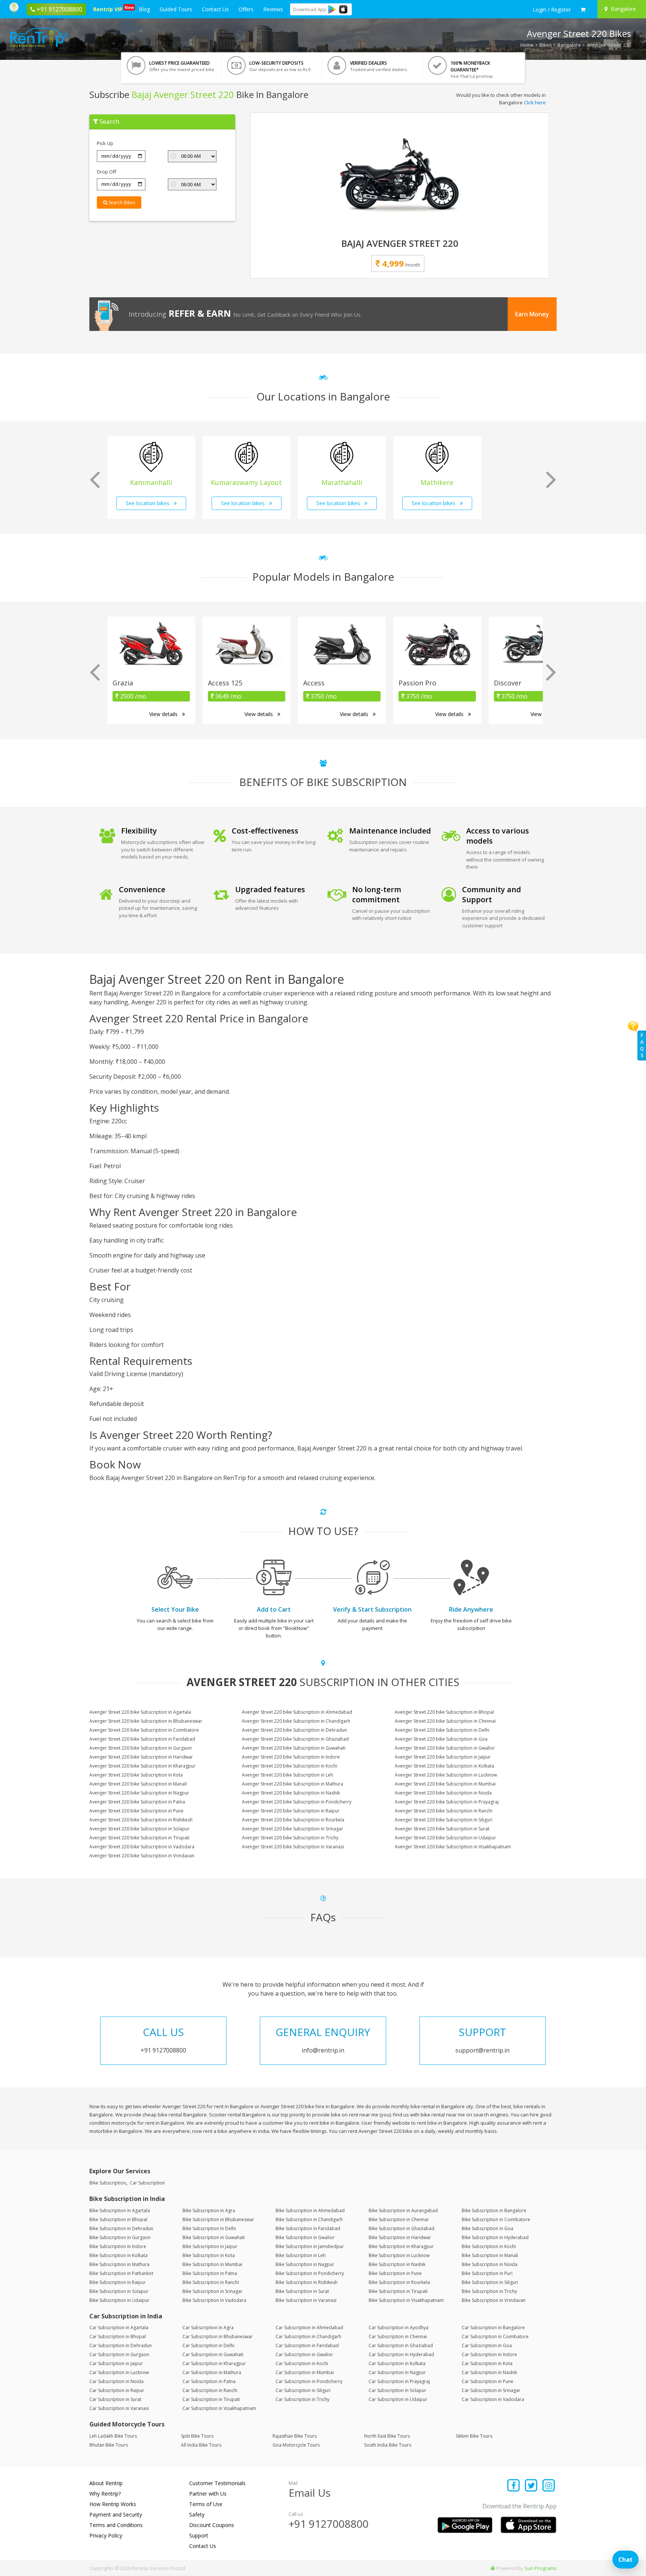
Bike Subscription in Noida (490, 2264)
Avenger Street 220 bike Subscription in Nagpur (139, 1793)
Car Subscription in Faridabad (307, 2345)
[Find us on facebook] (514, 2486)
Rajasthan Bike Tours (295, 2436)
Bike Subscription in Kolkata (119, 2255)
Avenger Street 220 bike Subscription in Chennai (445, 1721)
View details (164, 714)
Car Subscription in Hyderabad (401, 2354)
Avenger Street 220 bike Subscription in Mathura (293, 1784)
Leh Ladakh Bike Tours (113, 2436)
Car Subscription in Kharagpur (214, 2363)
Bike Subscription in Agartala (120, 2210)
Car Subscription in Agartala (119, 2328)
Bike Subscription (108, 2183)
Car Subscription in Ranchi (210, 2390)
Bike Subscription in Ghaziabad (402, 2228)
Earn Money (532, 314)
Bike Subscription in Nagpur (305, 2264)
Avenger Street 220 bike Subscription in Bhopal (444, 1712)
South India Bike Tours (388, 2445)
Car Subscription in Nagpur (397, 2372)
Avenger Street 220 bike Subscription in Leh (287, 1775)
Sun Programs (541, 2568)
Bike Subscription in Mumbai (212, 2264)
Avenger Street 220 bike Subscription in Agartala (140, 1712)
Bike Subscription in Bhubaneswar (218, 2219)
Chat (625, 2560)
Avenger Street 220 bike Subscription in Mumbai (445, 1784)
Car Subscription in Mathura (212, 2372)
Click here (535, 102)
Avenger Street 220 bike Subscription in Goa (441, 1739)
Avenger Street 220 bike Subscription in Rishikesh (141, 1820)
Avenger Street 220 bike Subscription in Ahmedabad (297, 1712)
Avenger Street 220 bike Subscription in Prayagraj (447, 1802)
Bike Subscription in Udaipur (119, 2300)
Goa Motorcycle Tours (296, 2445)
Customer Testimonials (217, 2483)
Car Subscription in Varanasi (119, 2408)
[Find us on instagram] (549, 2486)
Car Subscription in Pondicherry (309, 2381)
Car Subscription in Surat (115, 2399)
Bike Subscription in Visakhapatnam (406, 2300)
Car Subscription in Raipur (117, 2390)
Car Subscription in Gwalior (304, 2354)
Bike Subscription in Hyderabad (495, 2237)
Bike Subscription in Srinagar (213, 2291)
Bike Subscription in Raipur (118, 2282)
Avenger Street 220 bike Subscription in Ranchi (444, 1811)
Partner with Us (208, 2494)
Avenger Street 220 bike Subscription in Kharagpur (142, 1766)
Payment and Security (116, 2514)
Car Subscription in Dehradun (121, 2345)
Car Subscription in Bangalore (493, 2328)
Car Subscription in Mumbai (305, 2372)
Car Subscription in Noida (116, 2381)
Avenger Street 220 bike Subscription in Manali (138, 1784)
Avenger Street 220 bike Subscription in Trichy (290, 1838)
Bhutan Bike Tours (109, 2445)
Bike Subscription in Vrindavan (494, 2300)
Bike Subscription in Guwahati (214, 2237)
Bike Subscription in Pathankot (121, 2273)
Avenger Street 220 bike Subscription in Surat (442, 1829)
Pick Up (105, 143)
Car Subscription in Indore (489, 2354)
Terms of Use (206, 2504)
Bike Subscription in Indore (118, 2246)
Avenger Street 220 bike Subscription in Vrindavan (142, 1856)
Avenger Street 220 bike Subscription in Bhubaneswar (146, 1721)
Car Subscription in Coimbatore (495, 2336)
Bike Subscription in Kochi (489, 2246)
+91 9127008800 (329, 2524)
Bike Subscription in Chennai (399, 2219)
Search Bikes (121, 202)
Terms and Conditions (116, 2525)
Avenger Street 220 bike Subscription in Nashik (291, 1793)
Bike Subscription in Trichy (489, 2291)
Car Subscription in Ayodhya (399, 2328)
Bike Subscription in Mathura (119, 2264)
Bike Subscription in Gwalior (305, 2237)
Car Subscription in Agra (208, 2328)
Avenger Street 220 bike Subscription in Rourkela (293, 1820)
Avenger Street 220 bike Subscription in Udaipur (445, 1838)
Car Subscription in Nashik (489, 2372)
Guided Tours (176, 9)
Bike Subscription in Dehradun (121, 2228)
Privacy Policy (106, 2535)
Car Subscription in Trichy (302, 2399)
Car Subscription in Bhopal (118, 2336)
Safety (197, 2514)
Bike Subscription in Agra (209, 2210)
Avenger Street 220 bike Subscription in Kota (136, 1775)
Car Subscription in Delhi (208, 2345)
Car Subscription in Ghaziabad (401, 2345)
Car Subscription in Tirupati (211, 2399)
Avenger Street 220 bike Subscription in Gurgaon (141, 1748)
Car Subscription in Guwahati (213, 2354)
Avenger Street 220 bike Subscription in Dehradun (294, 1730)
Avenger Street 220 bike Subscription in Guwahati (294, 1748)
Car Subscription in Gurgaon (119, 2354)
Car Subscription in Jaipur (116, 2363)
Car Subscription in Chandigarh (308, 2336)
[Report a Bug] (493, 2568)
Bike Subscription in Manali (490, 2255)
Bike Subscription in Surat (302, 2291)
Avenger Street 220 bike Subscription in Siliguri (444, 1820)
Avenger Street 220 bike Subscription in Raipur (291, 1811)
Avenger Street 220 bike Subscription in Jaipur (443, 1757)
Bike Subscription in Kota (209, 2255)
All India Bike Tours (201, 2445)
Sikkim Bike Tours (474, 2436)
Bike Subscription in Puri (487, 2273)
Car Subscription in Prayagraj (399, 2381)
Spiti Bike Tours (197, 2436)
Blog (144, 9)
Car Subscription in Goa (487, 2345)
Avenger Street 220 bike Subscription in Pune (136, 1811)
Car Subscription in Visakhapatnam (219, 2408)
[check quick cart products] (583, 10)
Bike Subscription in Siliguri (490, 2282)
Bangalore (569, 45)
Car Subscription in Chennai (398, 2336)
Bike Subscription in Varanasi (306, 2300)
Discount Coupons (212, 2525)
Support (199, 2535)
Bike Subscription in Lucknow (399, 2255)
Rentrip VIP (109, 9)
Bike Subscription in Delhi (209, 2228)
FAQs (642, 1045)
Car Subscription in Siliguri (303, 2390)
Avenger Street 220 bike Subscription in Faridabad (142, 1739)
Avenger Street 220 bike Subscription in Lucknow (446, 1775)
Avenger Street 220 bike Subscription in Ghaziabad (295, 1739)
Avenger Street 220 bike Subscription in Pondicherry (297, 1802)
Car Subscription (147, 2183)
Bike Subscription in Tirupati (398, 2291)
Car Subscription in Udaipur (398, 2399)
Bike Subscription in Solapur (119, 2291)
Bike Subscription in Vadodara (214, 2300)
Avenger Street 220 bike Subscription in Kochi (290, 1766)
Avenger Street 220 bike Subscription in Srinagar (293, 1829)
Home (527, 45)
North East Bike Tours (387, 2436)
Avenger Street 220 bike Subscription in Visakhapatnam (453, 1847)
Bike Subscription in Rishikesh (307, 2282)
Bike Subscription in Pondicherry (310, 2273)
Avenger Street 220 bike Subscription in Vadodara (142, 1847)
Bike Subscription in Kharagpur (401, 2246)
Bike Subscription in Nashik (397, 2264)
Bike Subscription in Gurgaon (120, 2237)
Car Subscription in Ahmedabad (309, 2328)
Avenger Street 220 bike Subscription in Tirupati (139, 1838)
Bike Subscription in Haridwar (400, 2237)
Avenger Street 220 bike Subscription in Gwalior (445, 1748)
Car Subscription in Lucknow (119, 2372)
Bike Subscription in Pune (395, 2273)
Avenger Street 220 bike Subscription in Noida (443, 1793)
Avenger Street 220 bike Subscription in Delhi (442, 1730)
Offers (246, 9)
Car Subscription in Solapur (397, 2390)
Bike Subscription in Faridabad (308, 2228)
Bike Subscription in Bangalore (494, 2210)
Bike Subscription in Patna (210, 2273)
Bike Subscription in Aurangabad (403, 2210)
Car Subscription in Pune (487, 2381)
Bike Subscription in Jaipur (210, 2246)
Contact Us (215, 9)
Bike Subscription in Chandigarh (309, 2219)
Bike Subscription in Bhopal (118, 2219)
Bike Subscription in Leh (301, 2255)
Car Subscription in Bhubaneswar (218, 2336)
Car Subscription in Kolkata (397, 2363)
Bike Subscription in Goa (487, 2228)
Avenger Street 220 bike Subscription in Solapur (139, 1829)
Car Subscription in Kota (487, 2363)
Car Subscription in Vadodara (493, 2399)
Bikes (546, 45)
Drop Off (107, 172)
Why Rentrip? (105, 2494)
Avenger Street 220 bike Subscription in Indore (291, 1757)
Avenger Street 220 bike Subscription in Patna (137, 1802)
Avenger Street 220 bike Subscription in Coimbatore (144, 1730)
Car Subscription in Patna (209, 2381)
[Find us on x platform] (531, 2486)
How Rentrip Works (113, 2504)
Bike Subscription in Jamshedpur (310, 2246)
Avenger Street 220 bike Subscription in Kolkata (444, 1766)
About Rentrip (106, 2483)
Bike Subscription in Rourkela (399, 2282)
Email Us (310, 2493)
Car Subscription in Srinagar (491, 2390)
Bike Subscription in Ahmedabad (310, 2210)
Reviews (273, 9)
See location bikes (148, 503)
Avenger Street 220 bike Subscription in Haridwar (141, 1757)
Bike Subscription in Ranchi (211, 2282)
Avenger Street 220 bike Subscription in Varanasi (293, 1847)
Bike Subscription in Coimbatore (496, 2219)
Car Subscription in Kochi (302, 2363)
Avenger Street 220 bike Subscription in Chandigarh (296, 1721)
